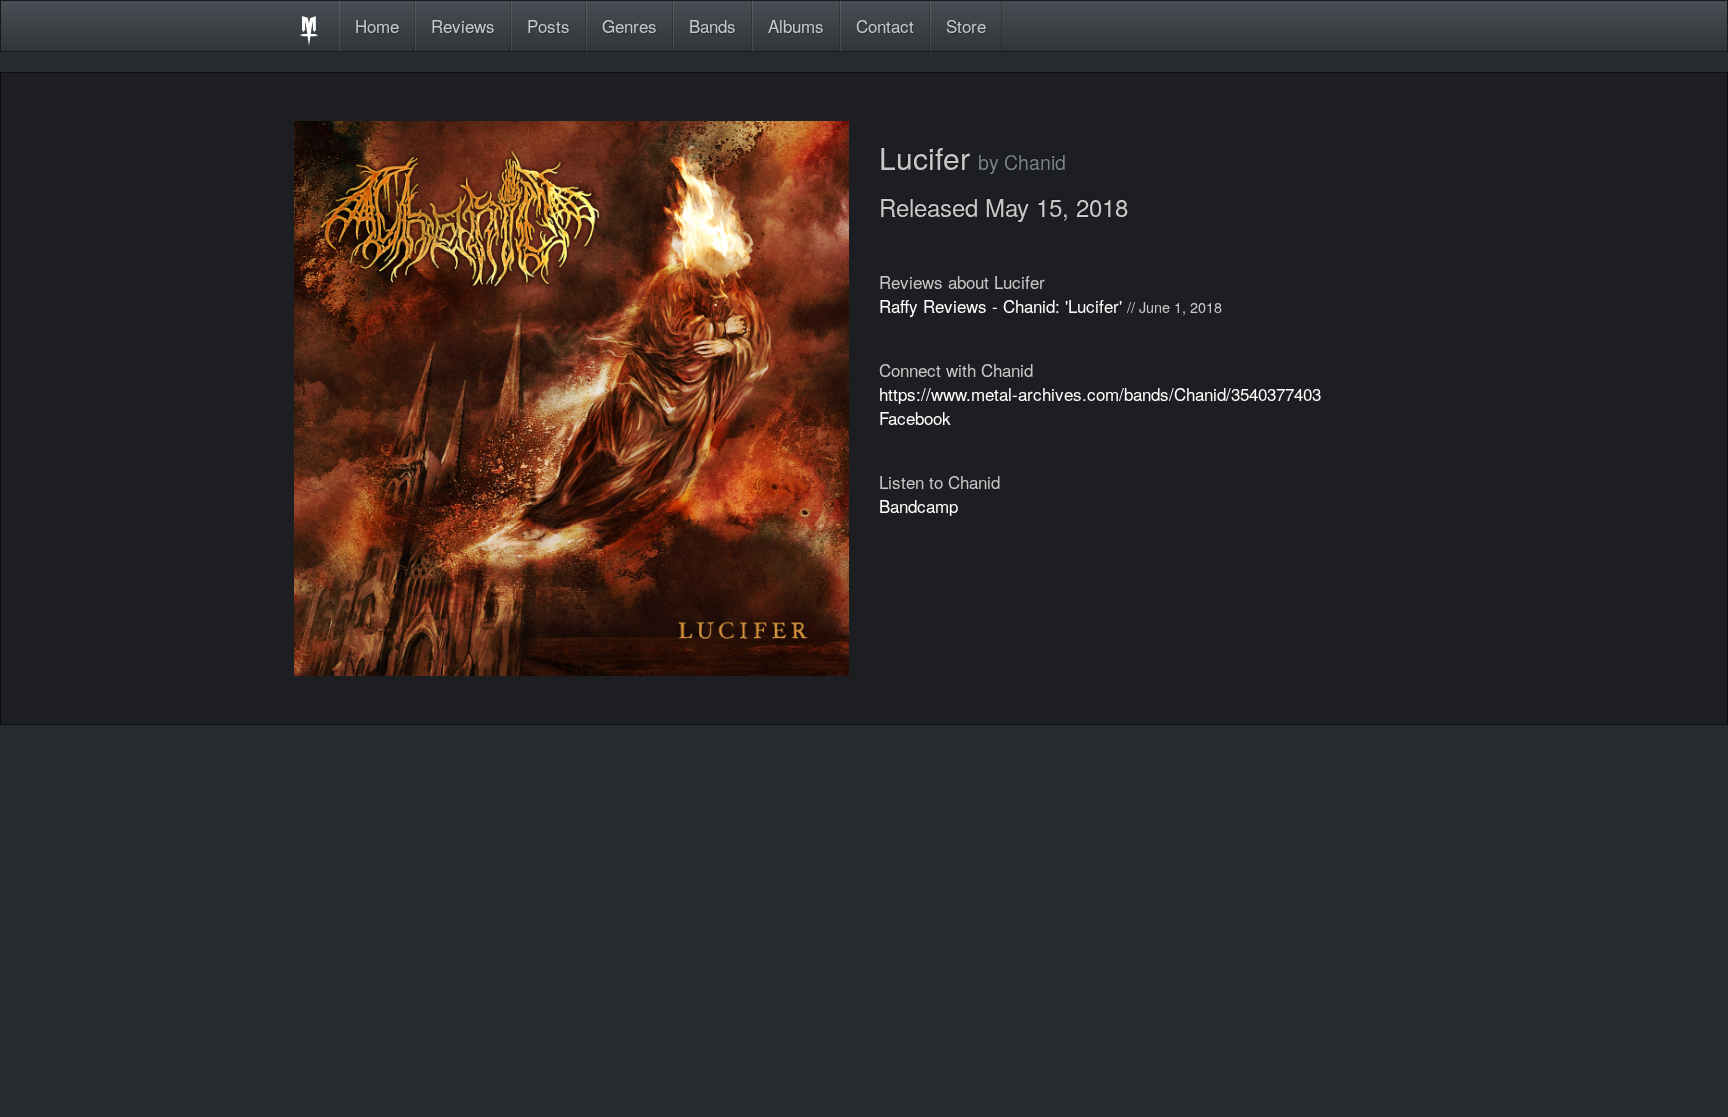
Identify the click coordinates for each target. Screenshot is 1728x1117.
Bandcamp (918, 505)
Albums (796, 25)
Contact (885, 25)
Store (966, 25)
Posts (548, 25)
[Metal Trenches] (309, 26)
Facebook (915, 417)
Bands (712, 25)
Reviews (463, 25)
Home (377, 25)
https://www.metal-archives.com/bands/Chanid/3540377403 (1100, 393)
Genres (629, 25)
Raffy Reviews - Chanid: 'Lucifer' (1000, 305)
